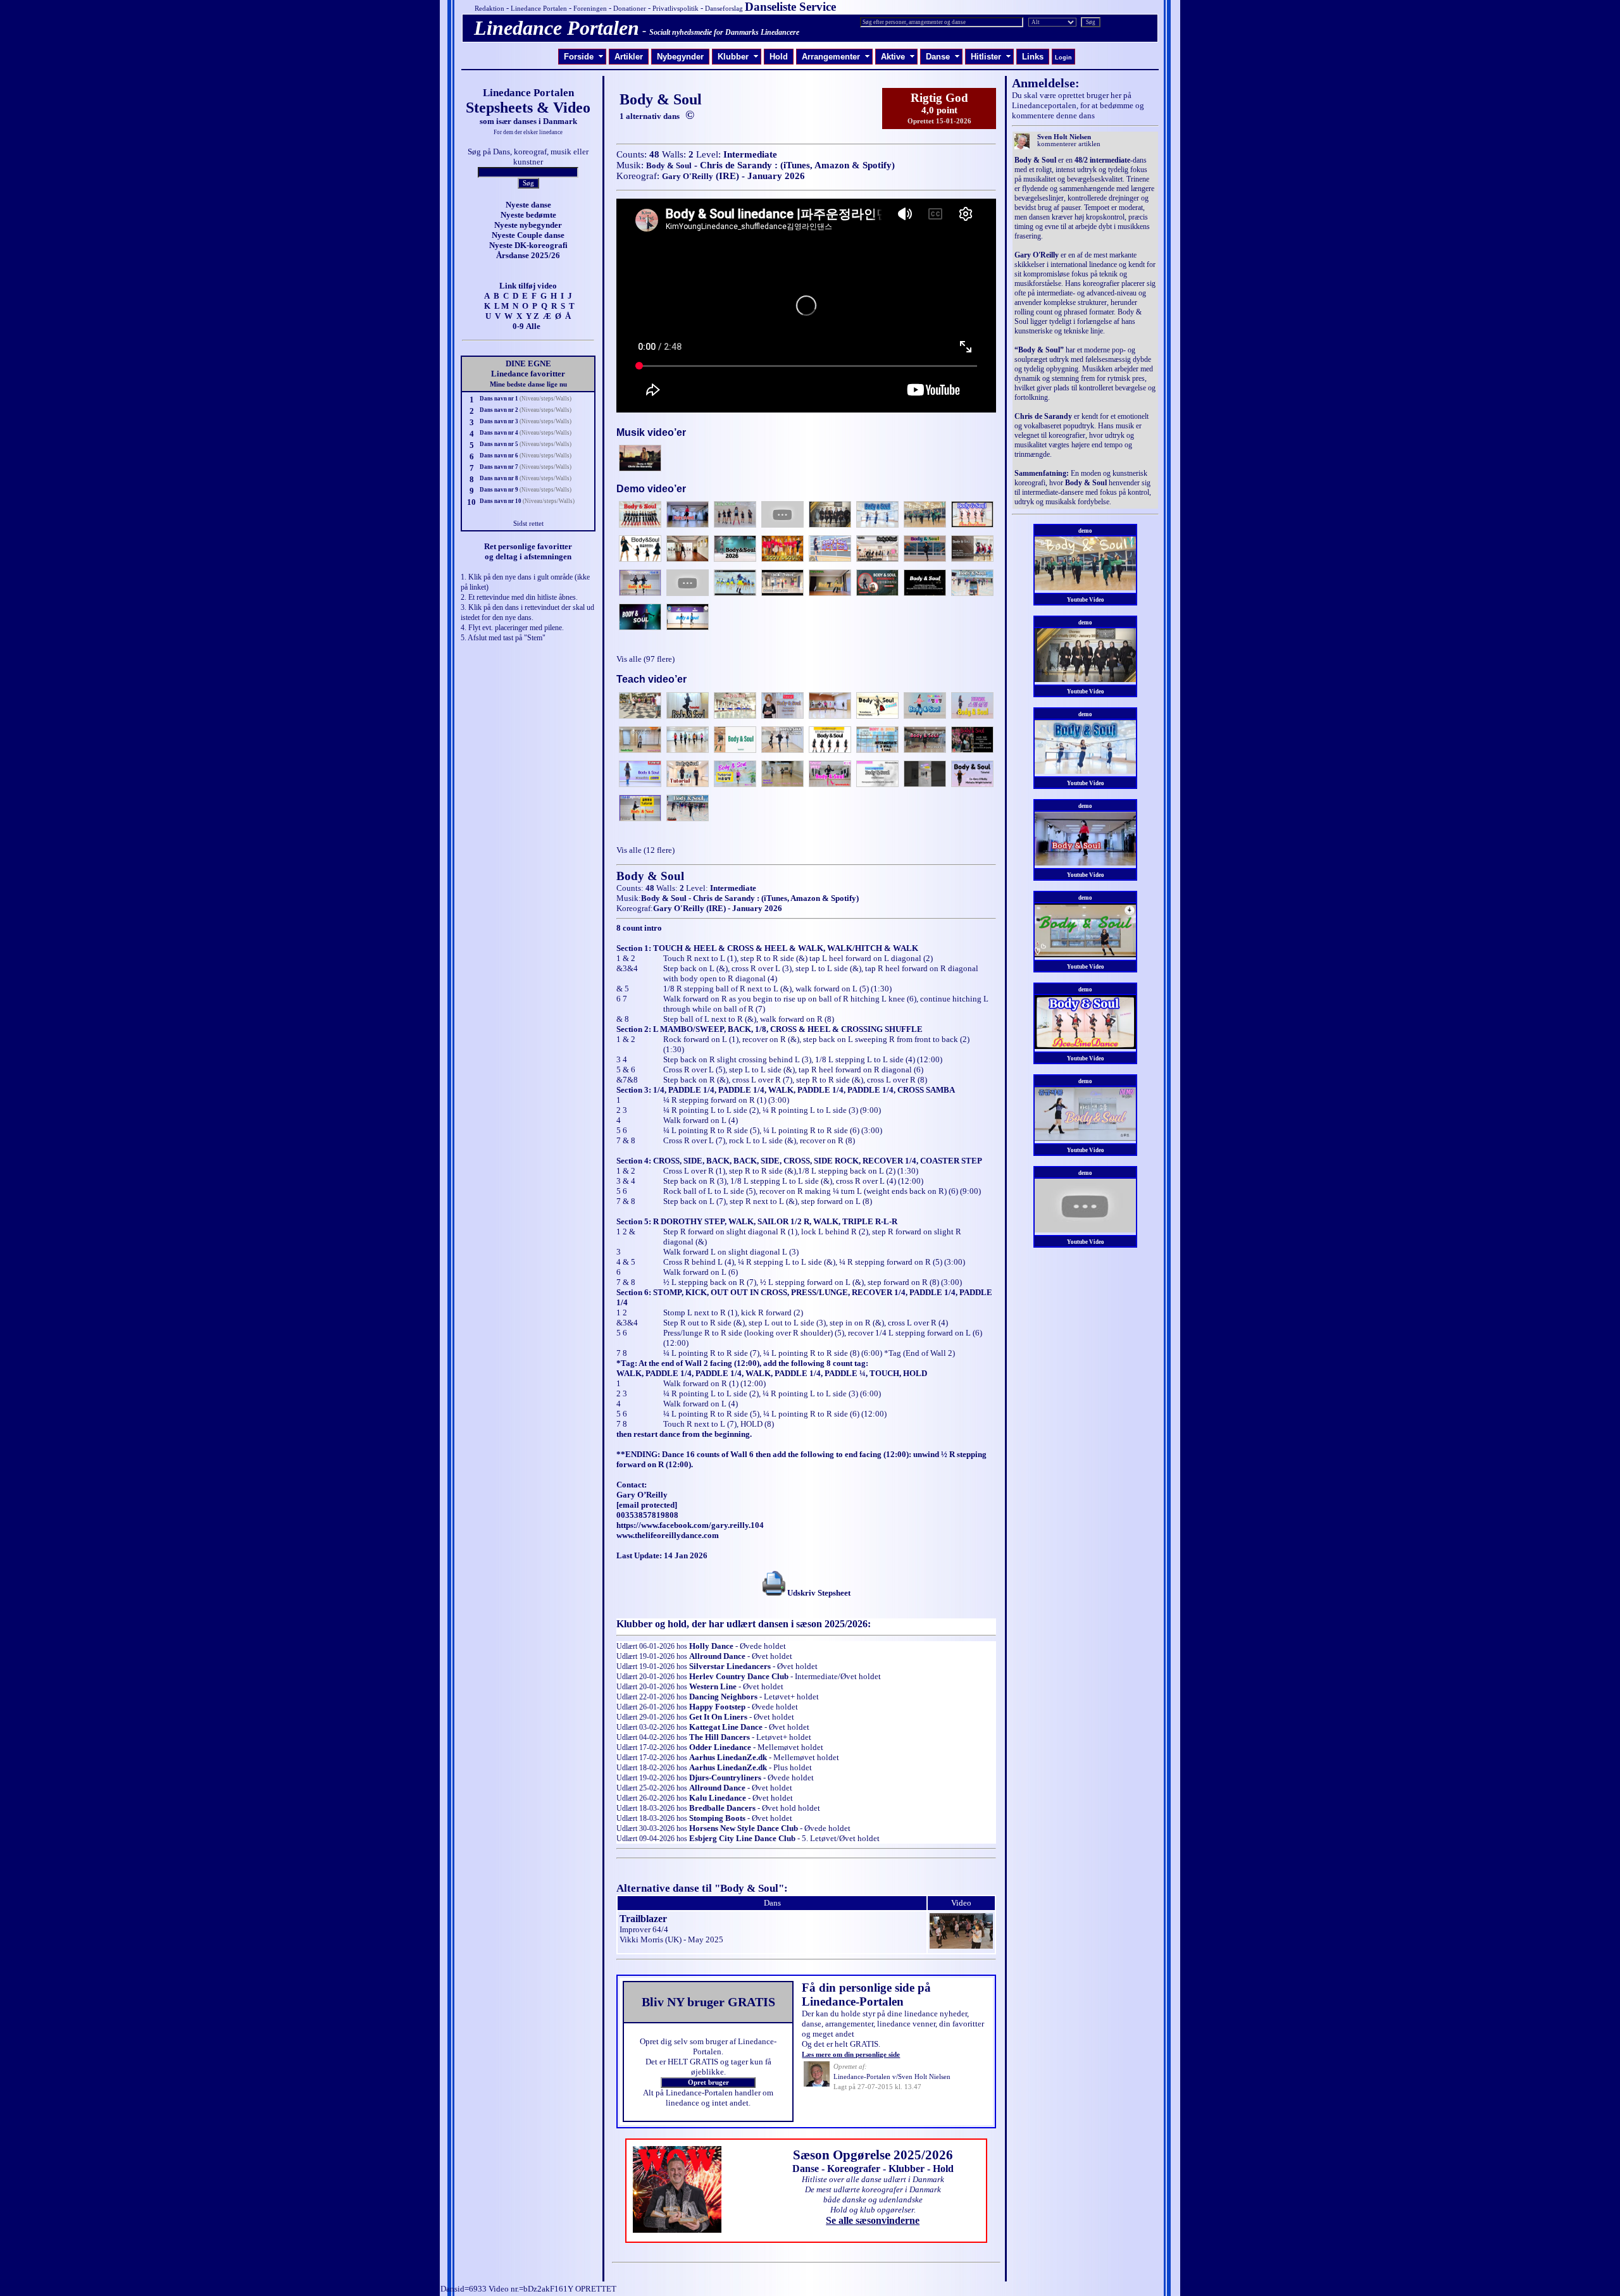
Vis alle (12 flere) (645, 850)
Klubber (738, 57)
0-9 (518, 326)
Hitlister (991, 57)
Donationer (630, 9)
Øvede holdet (763, 1646)
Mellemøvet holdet (790, 1747)
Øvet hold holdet (791, 1808)
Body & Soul (669, 165)
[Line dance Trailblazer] (961, 1946)
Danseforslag (724, 9)
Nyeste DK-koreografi (528, 245)
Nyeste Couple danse (528, 235)
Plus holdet (793, 1767)
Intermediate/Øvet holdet (838, 1676)
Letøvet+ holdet (791, 1697)
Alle (533, 326)
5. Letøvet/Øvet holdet (841, 1838)
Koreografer (854, 2169)
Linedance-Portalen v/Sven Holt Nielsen (892, 2077)
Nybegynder (680, 57)
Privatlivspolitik (676, 9)
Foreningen (590, 9)
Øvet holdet (772, 1656)
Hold (779, 57)
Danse (943, 57)
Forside (584, 57)
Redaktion (489, 9)
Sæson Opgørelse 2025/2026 (873, 2155)
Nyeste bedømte (528, 215)
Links (1033, 57)
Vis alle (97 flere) (645, 659)
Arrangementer (836, 57)
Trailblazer (643, 1919)
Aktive (898, 57)
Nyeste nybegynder (528, 225)
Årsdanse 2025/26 (528, 255)
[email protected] (647, 1505)
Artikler (629, 57)
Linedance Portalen (539, 9)
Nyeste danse (528, 205)
